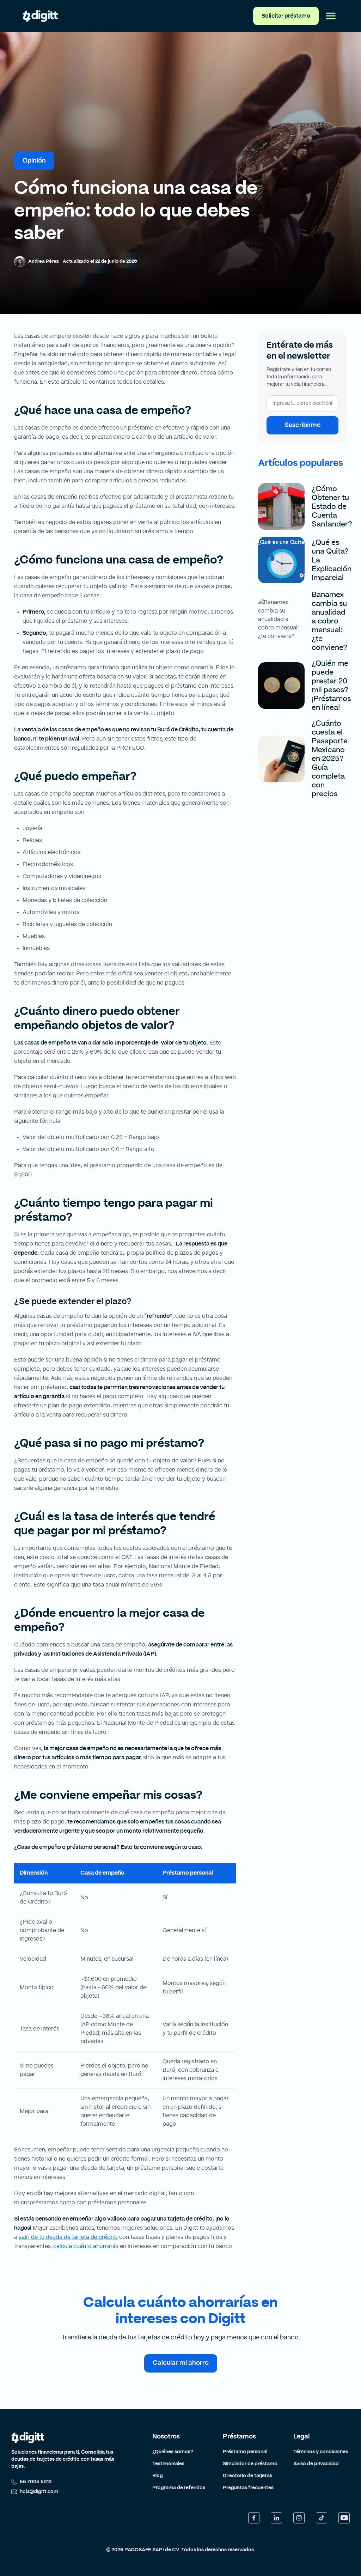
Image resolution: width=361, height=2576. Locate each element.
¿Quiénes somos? (173, 2452)
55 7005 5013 (36, 2482)
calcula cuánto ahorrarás (86, 2246)
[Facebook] (254, 2518)
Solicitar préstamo (286, 16)
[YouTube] (344, 2518)
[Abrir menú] (331, 16)
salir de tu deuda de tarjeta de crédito (68, 2237)
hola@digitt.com (39, 2492)
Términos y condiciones (321, 2452)
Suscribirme (302, 425)
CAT (126, 1557)
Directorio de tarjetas (247, 2476)
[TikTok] (322, 2518)
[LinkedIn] (276, 2518)
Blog (158, 2476)
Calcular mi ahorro (181, 2363)
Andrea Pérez (43, 261)
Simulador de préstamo (250, 2464)
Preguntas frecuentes (248, 2488)
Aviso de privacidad (316, 2464)
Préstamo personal (245, 2452)
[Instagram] (299, 2518)
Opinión (34, 161)
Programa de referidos (179, 2488)
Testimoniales (168, 2464)
